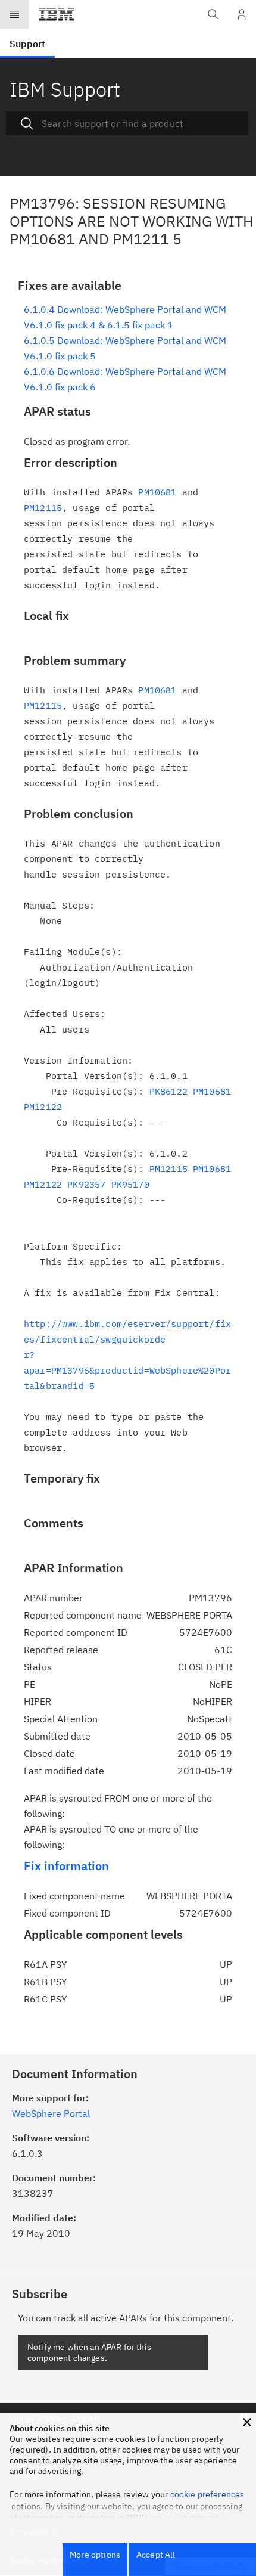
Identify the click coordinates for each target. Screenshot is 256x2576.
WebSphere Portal (51, 2113)
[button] (247, 2422)
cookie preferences (207, 2494)
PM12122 (43, 1107)
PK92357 (86, 1184)
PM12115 (43, 508)
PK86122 (168, 1091)
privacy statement (185, 2518)
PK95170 (130, 1184)
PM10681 (157, 492)
